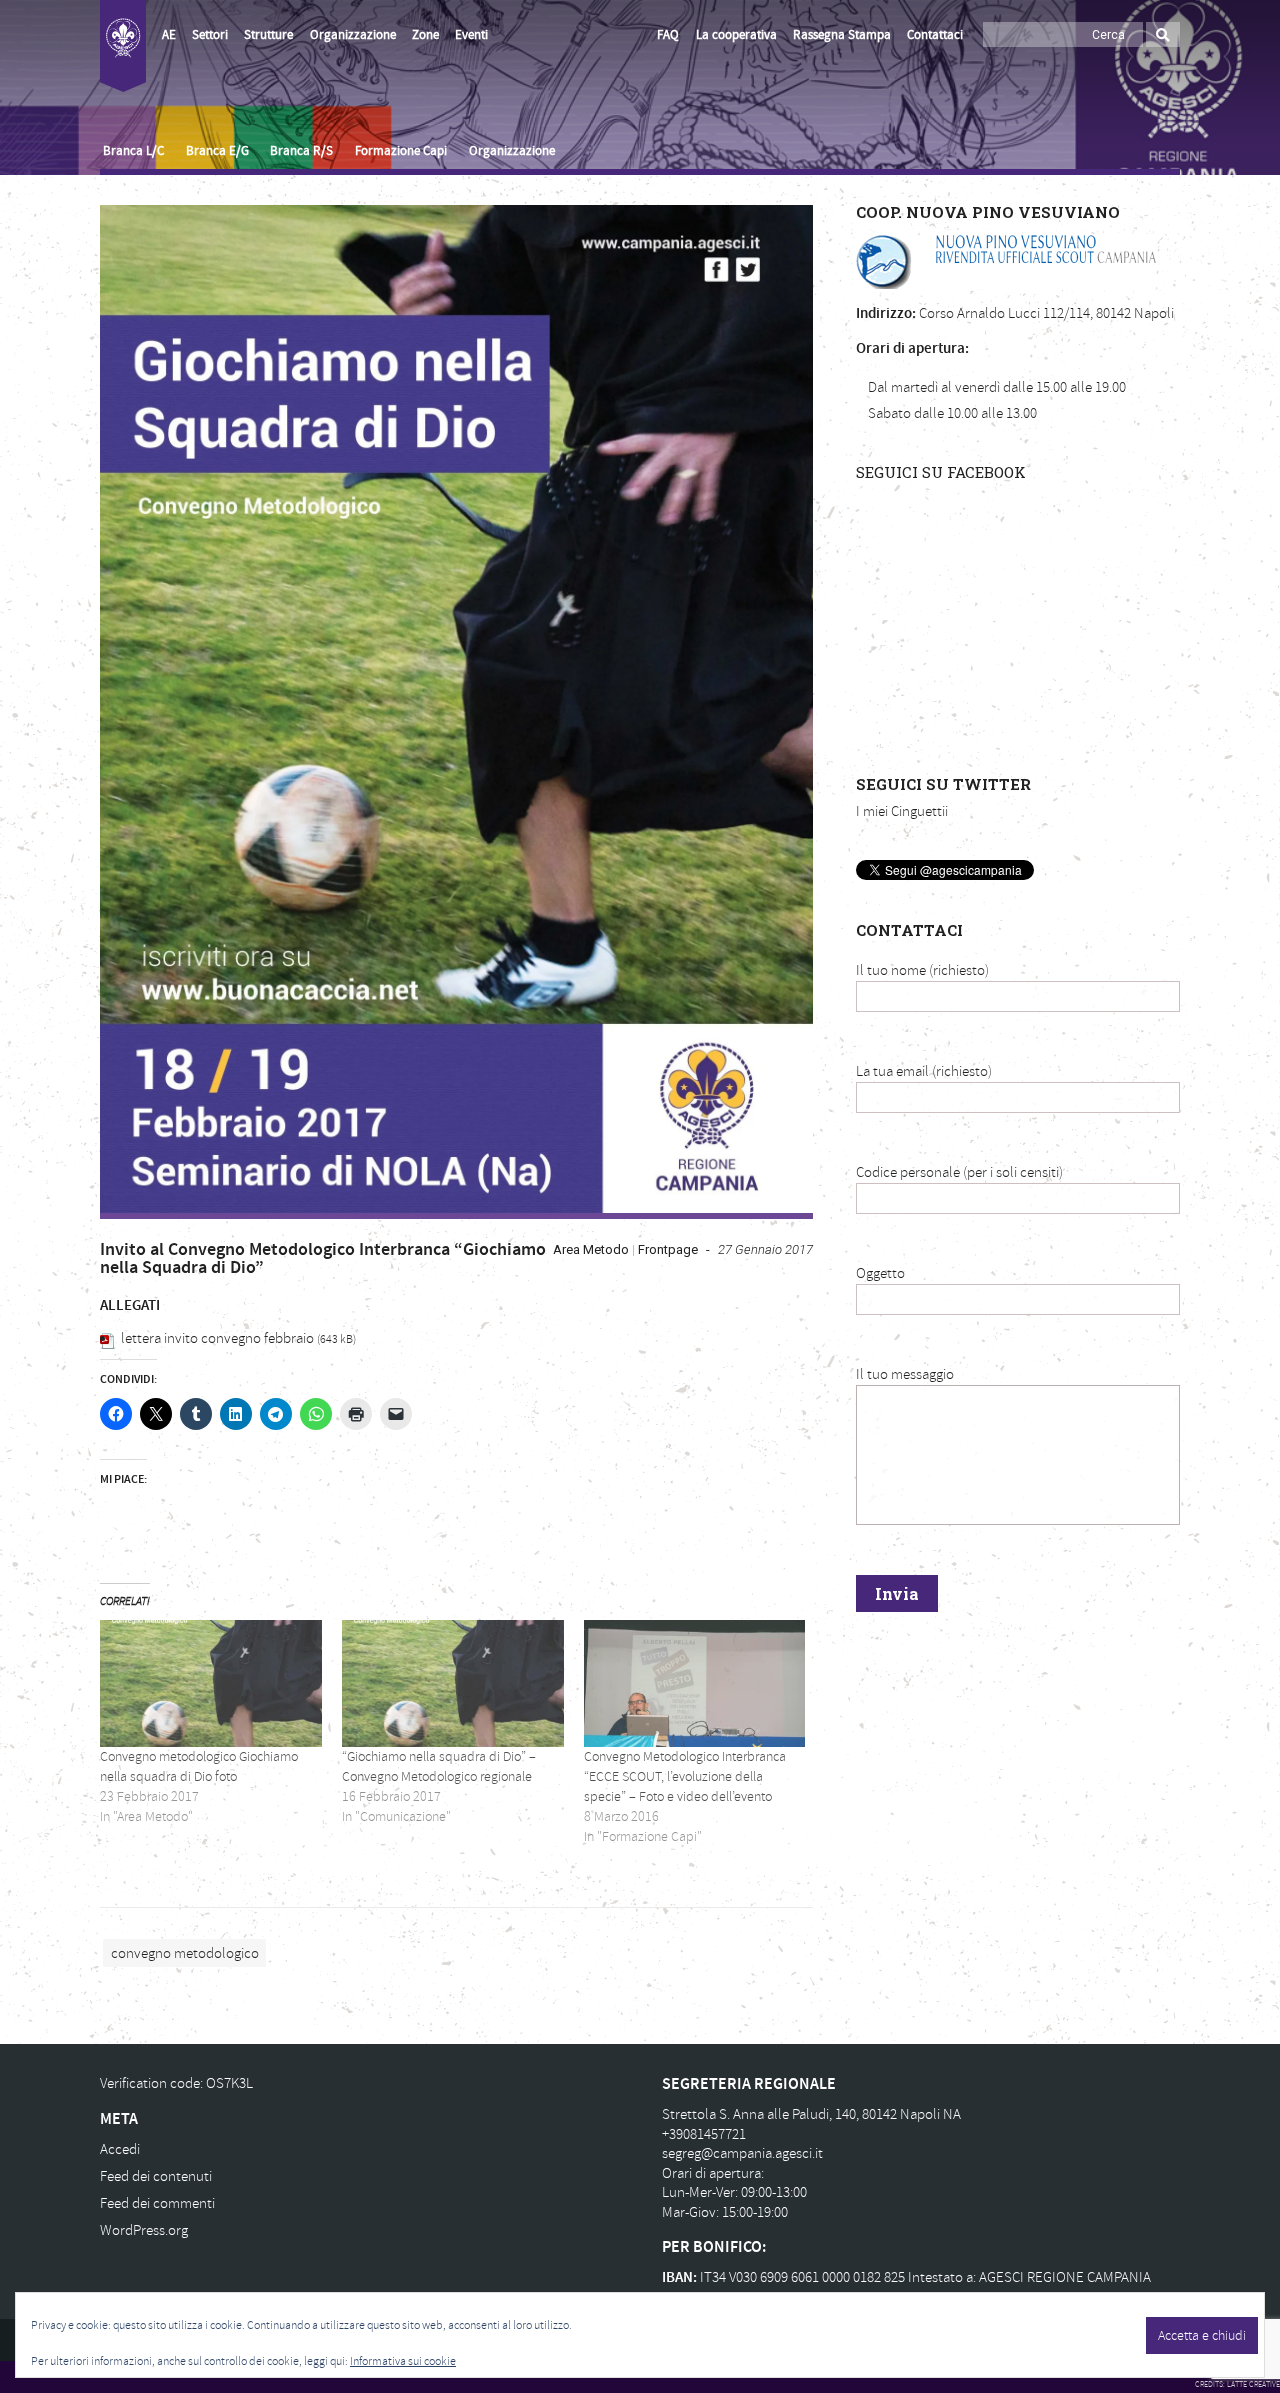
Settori (210, 35)
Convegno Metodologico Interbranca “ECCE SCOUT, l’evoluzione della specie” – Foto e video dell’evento (685, 1776)
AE (169, 35)
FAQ (668, 35)
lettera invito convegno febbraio (217, 1338)
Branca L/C (133, 151)
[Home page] (123, 46)
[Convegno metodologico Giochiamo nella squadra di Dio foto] (211, 1683)
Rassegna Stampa (842, 35)
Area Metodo (591, 1249)
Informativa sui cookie (403, 2361)
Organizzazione (353, 35)
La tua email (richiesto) (924, 1071)
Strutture (268, 35)
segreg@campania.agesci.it (742, 2153)
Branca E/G (217, 151)
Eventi (471, 35)
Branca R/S (301, 151)
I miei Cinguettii (902, 811)
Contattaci (935, 35)
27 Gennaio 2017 (765, 1249)
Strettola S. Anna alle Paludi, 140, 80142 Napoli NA (811, 2114)
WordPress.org (144, 2230)
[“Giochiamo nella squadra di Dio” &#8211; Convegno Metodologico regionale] (453, 1683)
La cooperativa (736, 35)
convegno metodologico (185, 1952)
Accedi (120, 2149)
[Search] (1163, 34)
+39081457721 (704, 2134)
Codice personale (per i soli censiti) (959, 1172)
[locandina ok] (456, 709)
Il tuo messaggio (905, 1374)
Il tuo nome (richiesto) (922, 970)
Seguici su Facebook (941, 472)
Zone (425, 35)
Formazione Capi (401, 151)
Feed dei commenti (157, 2203)
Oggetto (880, 1273)
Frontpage (668, 1249)
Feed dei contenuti (156, 2176)
